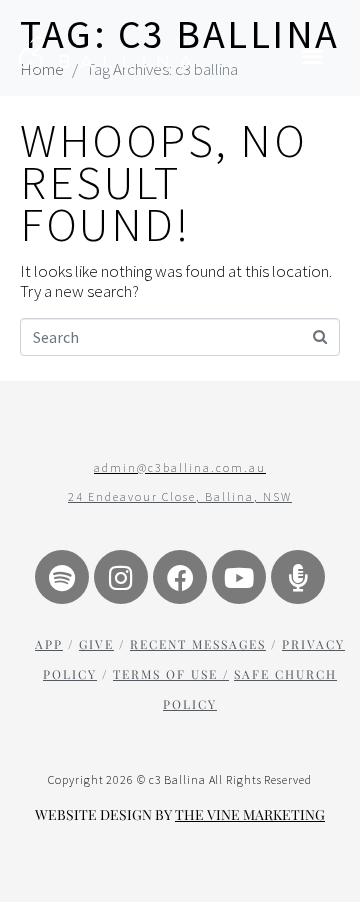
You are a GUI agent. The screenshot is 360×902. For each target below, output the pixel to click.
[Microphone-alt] (298, 577)
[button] (313, 55)
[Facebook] (180, 577)
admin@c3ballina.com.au (180, 467)
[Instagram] (121, 577)
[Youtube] (239, 577)
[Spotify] (62, 577)
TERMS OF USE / (171, 674)
